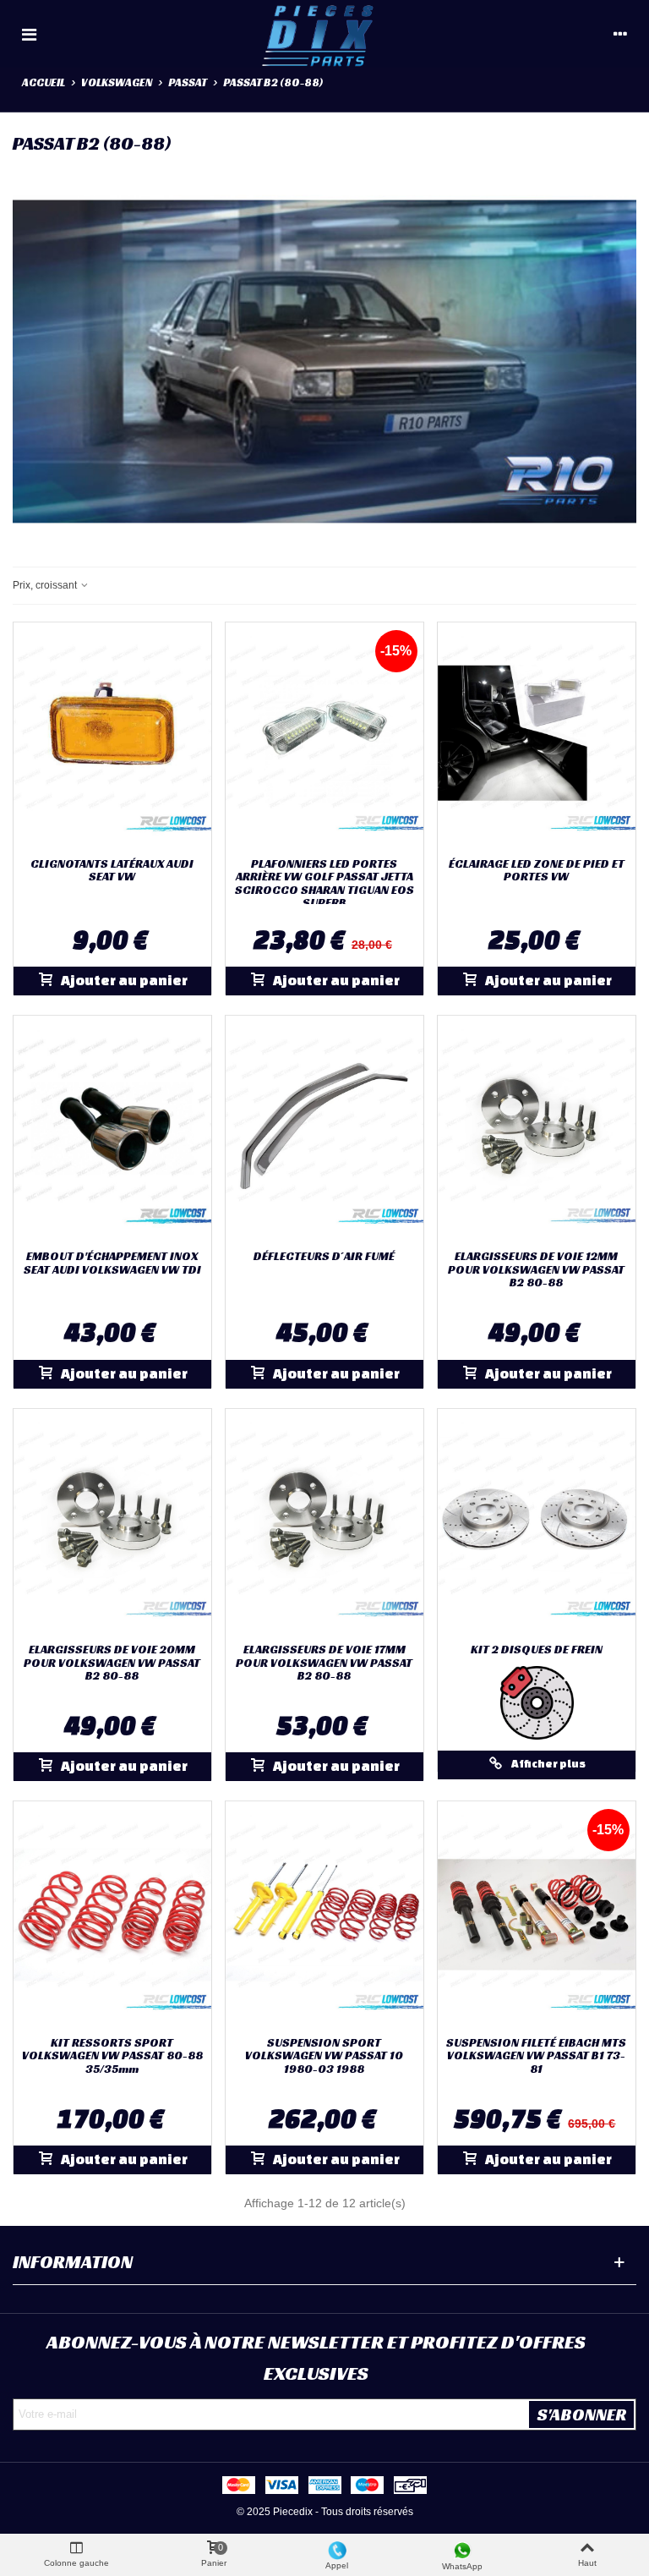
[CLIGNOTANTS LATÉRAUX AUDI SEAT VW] (112, 736)
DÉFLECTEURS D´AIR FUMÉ (324, 1256)
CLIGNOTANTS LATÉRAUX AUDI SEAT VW (112, 871)
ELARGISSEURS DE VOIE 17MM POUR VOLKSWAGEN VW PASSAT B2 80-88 (324, 1663)
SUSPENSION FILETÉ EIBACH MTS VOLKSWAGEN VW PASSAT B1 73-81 (536, 2056)
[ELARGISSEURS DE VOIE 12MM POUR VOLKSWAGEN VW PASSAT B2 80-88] (537, 1129)
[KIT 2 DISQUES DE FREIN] (537, 1522)
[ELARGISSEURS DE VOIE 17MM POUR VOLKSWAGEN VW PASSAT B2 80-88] (324, 1522)
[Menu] (29, 34)
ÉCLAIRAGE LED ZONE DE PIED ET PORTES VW (537, 871)
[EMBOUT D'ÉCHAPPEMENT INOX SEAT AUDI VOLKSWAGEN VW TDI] (112, 1129)
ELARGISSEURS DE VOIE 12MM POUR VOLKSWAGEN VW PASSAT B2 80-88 (536, 1269)
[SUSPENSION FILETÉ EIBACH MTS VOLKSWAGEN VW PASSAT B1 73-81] (537, 1915)
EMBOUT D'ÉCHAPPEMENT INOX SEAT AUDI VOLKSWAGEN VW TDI (112, 1263)
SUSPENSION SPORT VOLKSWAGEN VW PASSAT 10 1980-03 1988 (324, 2056)
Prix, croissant (46, 585)
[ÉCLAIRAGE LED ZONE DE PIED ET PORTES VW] (537, 736)
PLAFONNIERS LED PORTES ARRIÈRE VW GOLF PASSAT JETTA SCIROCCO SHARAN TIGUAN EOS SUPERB (324, 884)
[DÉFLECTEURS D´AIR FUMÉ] (324, 1129)
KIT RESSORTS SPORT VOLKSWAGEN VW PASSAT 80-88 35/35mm (112, 2056)
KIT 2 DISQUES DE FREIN (537, 1650)
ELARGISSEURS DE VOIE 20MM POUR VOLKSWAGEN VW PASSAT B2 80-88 (112, 1663)
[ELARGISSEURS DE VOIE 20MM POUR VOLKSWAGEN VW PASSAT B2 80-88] (112, 1522)
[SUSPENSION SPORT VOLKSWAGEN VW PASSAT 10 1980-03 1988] (324, 1915)
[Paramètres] (620, 34)
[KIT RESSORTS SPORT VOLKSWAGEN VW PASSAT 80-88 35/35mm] (112, 1915)
